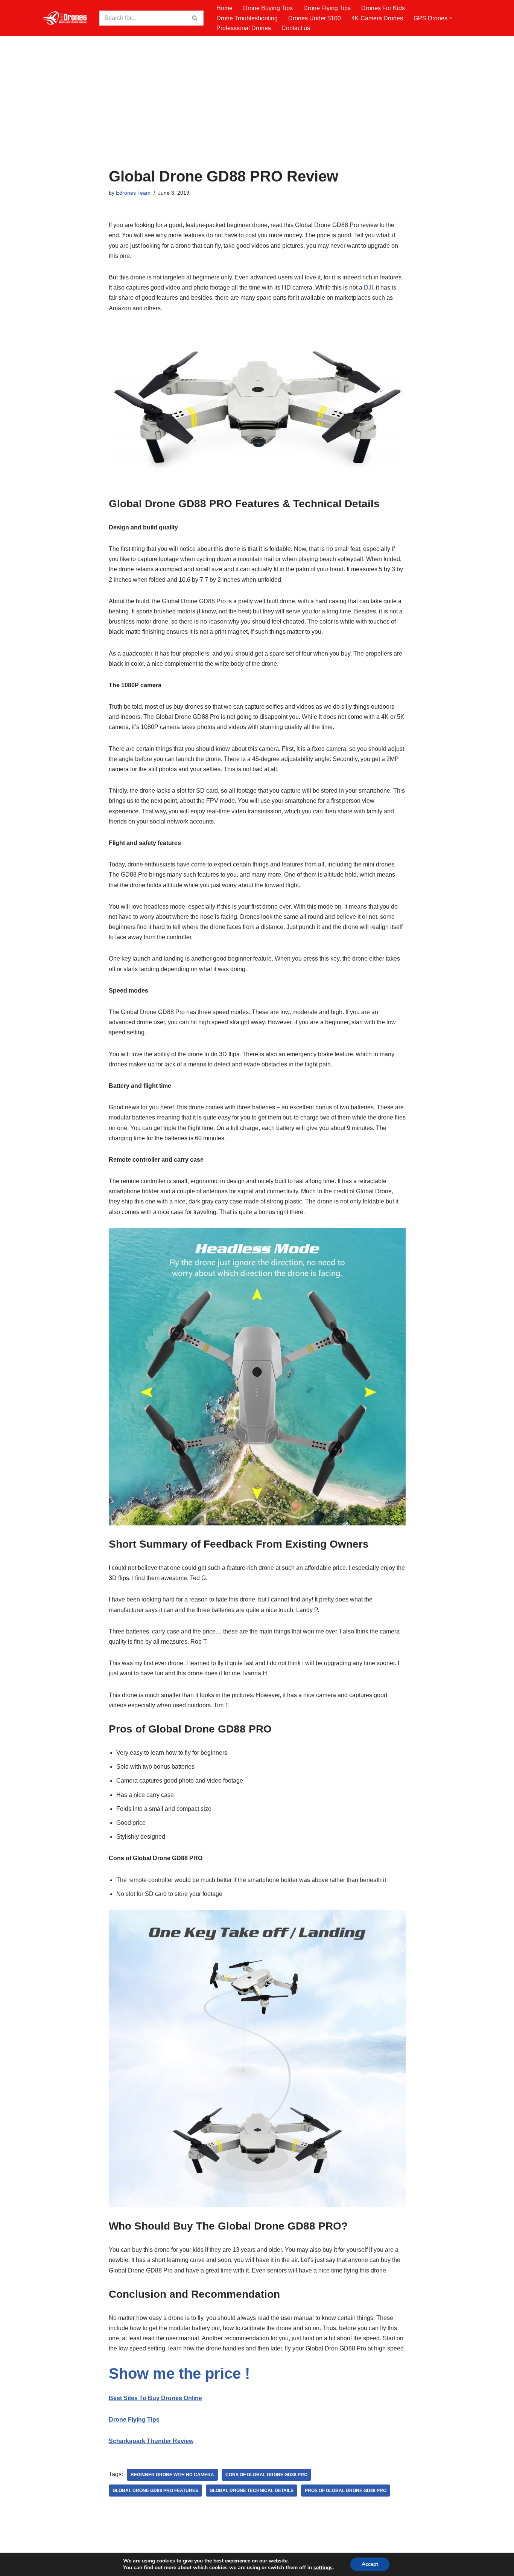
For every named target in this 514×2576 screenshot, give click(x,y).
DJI (368, 287)
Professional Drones (244, 28)
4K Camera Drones (377, 18)
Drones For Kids (383, 8)
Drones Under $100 (315, 18)
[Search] (195, 18)
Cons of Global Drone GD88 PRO (266, 2475)
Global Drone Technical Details (252, 2491)
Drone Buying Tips (268, 8)
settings (323, 2568)
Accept (370, 2564)
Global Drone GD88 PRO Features (155, 2491)
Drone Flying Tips (327, 8)
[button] (451, 18)
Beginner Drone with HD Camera (172, 2475)
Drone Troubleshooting (247, 18)
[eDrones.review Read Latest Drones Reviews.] (65, 18)
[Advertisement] (257, 111)
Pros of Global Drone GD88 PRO (346, 2491)
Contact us (296, 28)
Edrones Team (133, 193)
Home (224, 8)
